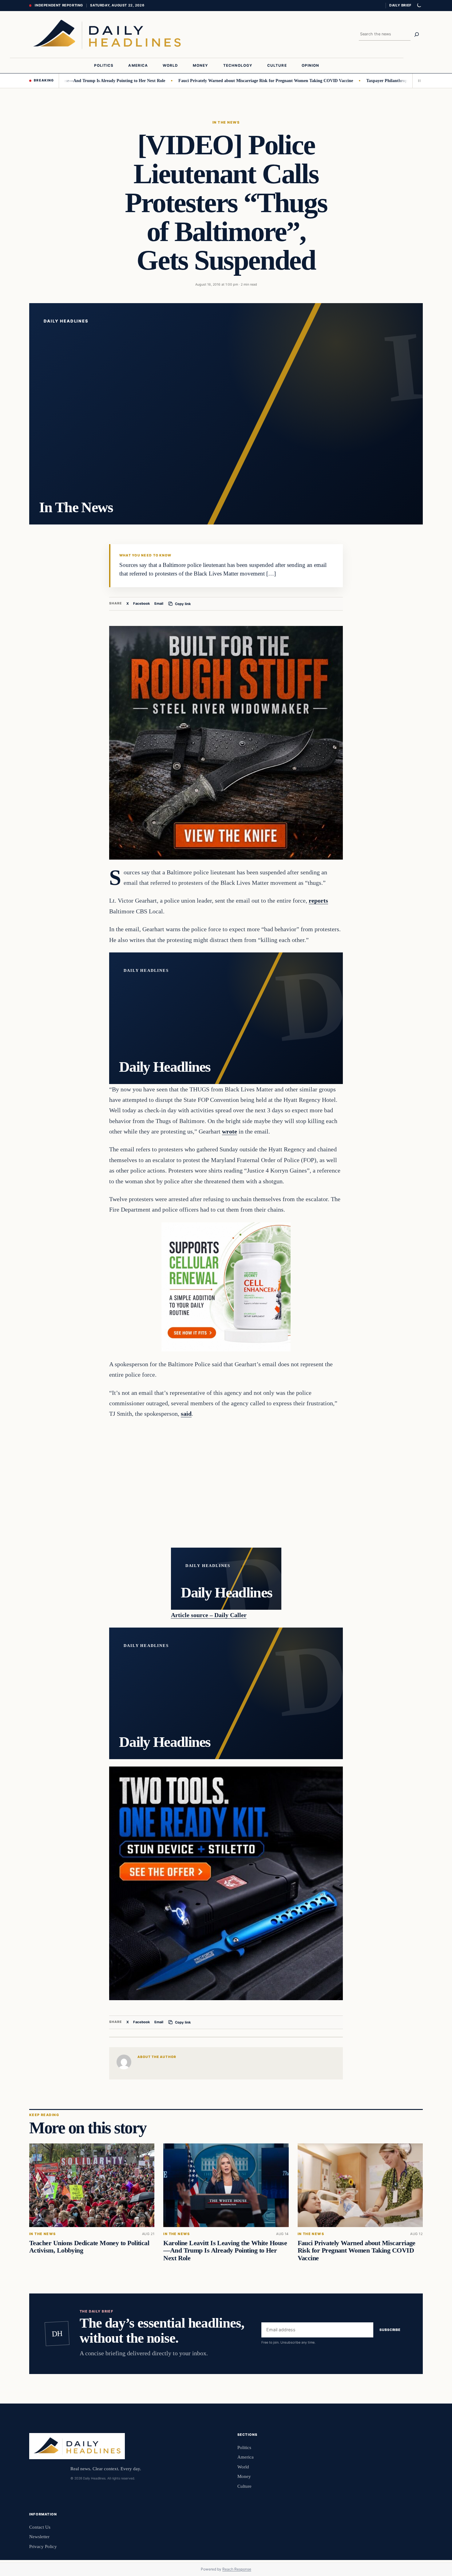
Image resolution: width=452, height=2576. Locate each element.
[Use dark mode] (419, 6)
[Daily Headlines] (107, 34)
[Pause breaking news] (418, 81)
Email (159, 603)
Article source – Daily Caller (209, 1615)
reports (318, 900)
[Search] (417, 34)
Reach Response (237, 2569)
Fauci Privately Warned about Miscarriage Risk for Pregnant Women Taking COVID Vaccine (209, 81)
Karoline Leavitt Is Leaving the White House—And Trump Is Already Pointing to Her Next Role (225, 2250)
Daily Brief (400, 5)
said (186, 1414)
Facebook (142, 603)
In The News (226, 122)
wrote (230, 1131)
